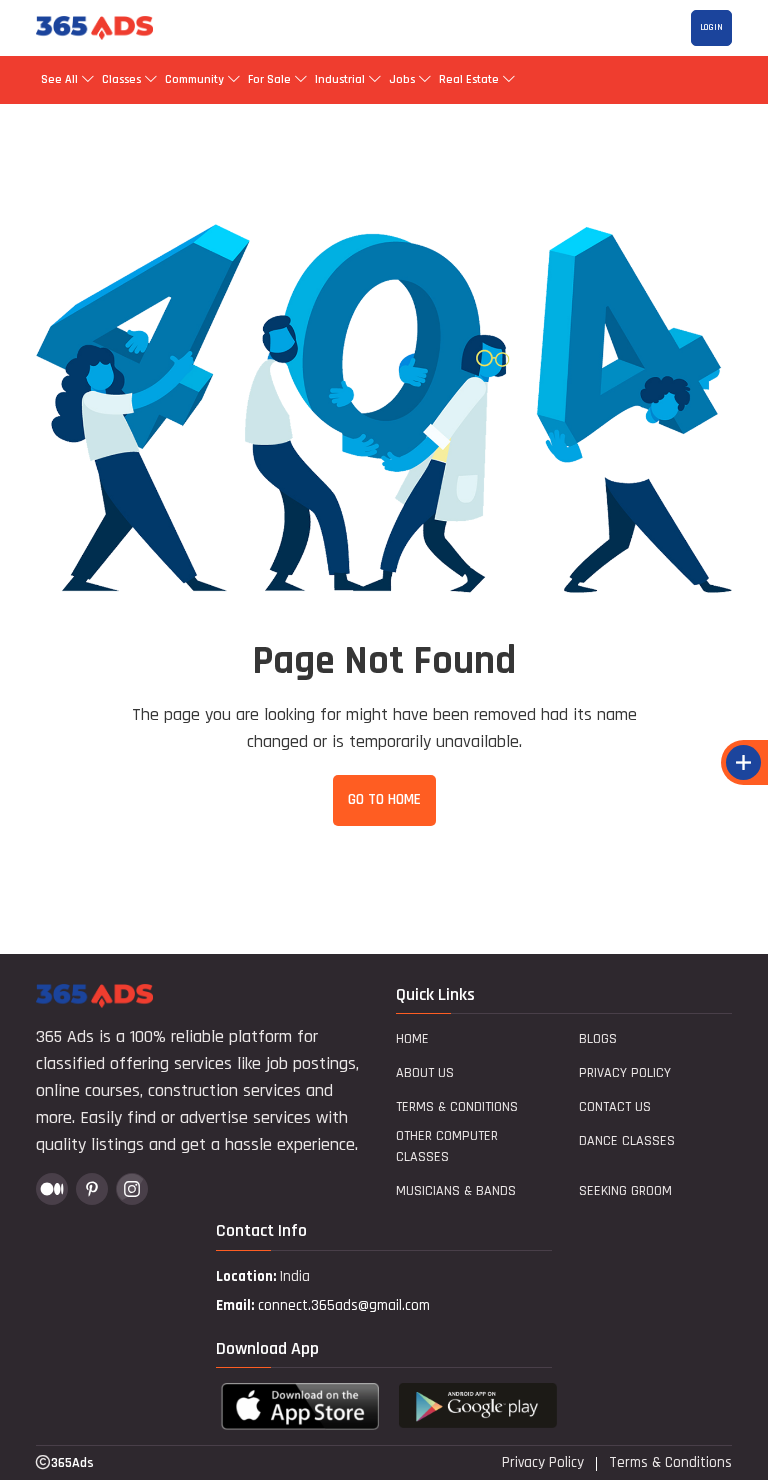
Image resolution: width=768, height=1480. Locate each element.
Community (194, 79)
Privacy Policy (625, 1073)
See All (61, 79)
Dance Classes (627, 1141)
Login (711, 27)
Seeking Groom (625, 1191)
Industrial (340, 79)
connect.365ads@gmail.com (344, 1305)
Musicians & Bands (456, 1191)
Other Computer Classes (447, 1146)
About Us (425, 1073)
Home (412, 1039)
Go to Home (384, 799)
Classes (121, 79)
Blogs (598, 1039)
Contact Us (615, 1107)
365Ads (72, 1463)
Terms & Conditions (457, 1107)
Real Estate (469, 79)
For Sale (269, 79)
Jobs (402, 79)
